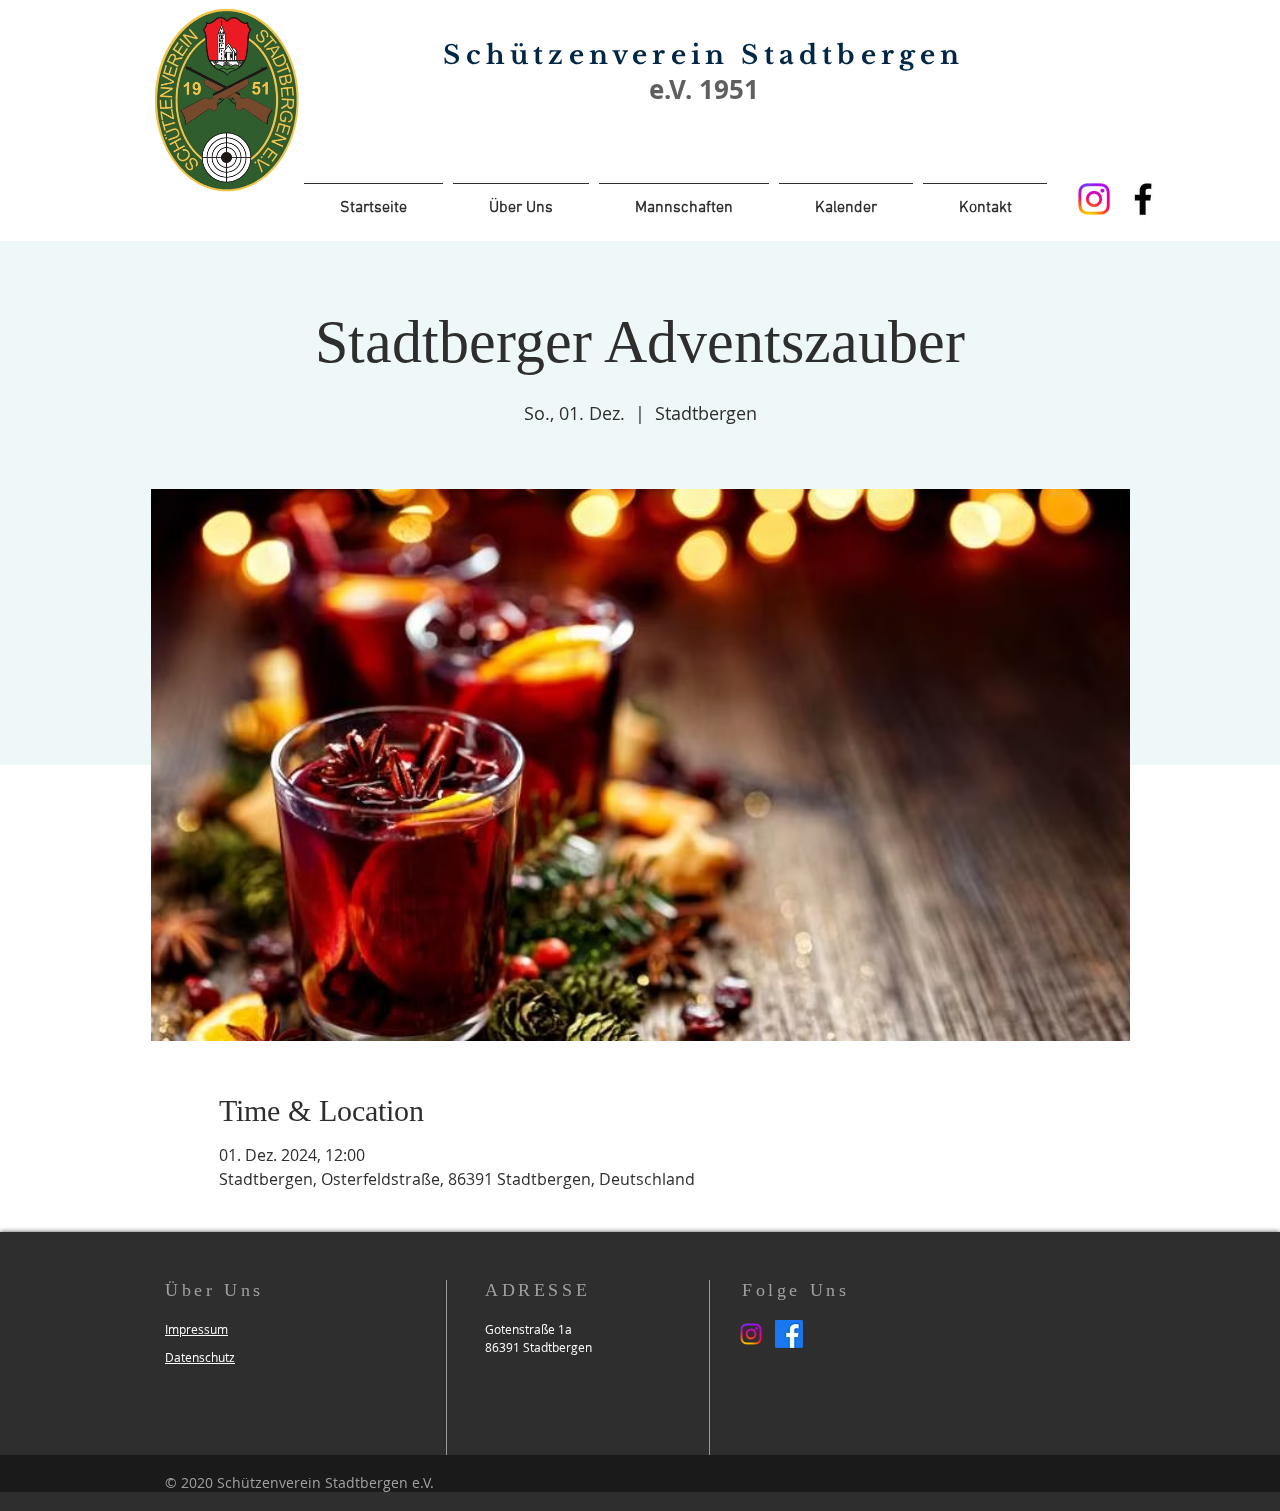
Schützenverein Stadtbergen (703, 55)
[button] (196, 1329)
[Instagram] (1094, 199)
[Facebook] (1143, 199)
